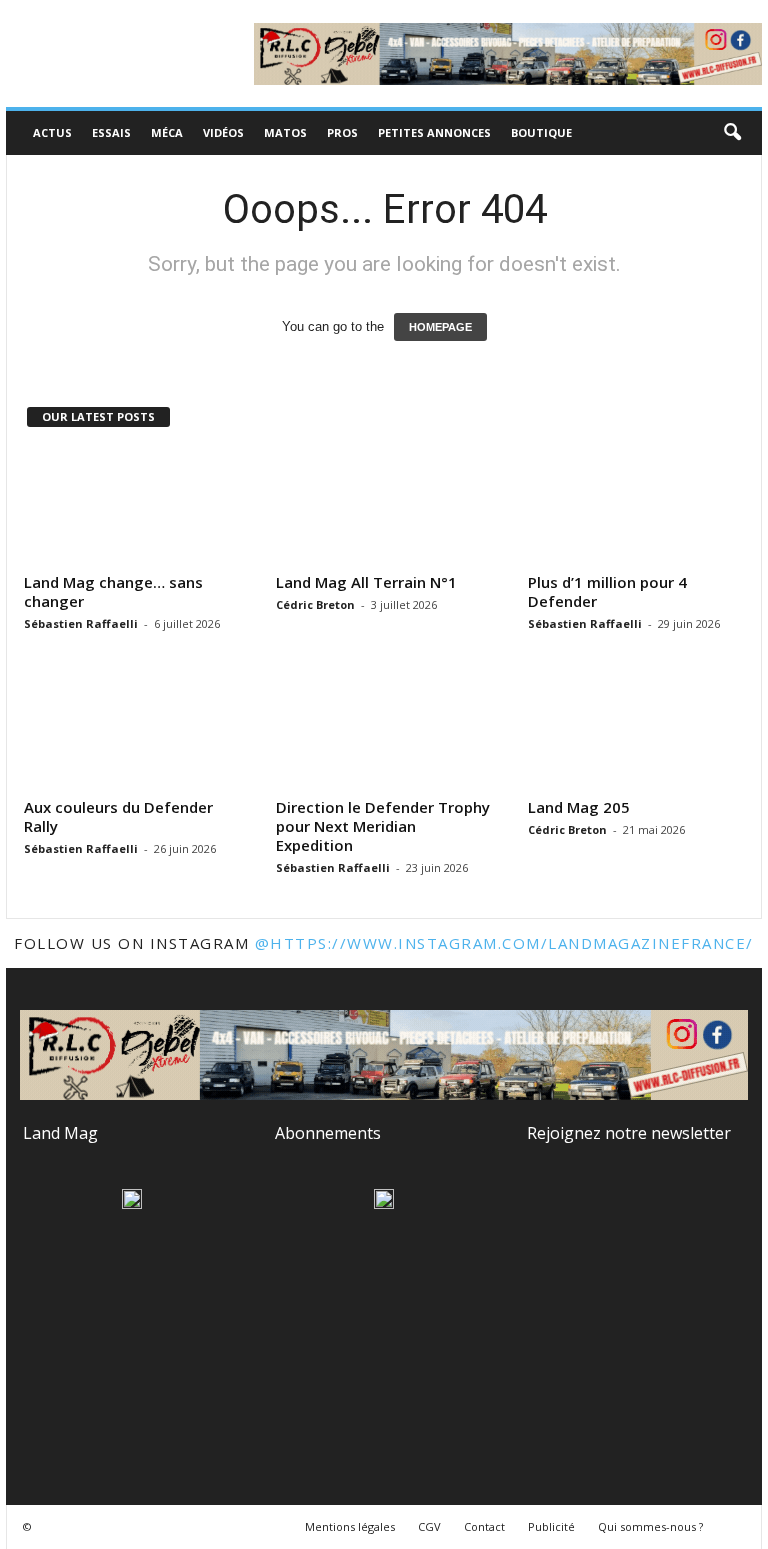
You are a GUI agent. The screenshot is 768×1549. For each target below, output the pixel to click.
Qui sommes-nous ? (650, 1526)
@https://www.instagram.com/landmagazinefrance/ (504, 943)
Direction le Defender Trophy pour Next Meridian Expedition (383, 826)
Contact (484, 1526)
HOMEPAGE (440, 327)
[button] (732, 133)
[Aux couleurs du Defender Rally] (133, 732)
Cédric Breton (315, 604)
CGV (429, 1526)
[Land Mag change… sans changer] (133, 507)
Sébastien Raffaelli (81, 623)
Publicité (551, 1526)
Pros (342, 132)
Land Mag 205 (579, 807)
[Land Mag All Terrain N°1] (385, 507)
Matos (285, 132)
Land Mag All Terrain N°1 (366, 582)
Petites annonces (434, 132)
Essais (111, 132)
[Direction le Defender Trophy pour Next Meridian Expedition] (385, 732)
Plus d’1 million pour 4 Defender (607, 591)
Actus (52, 132)
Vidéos (223, 132)
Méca (167, 132)
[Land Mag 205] (637, 732)
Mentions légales (350, 1526)
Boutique (541, 132)
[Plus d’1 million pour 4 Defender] (637, 507)
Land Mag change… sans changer (113, 591)
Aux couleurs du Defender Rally (118, 816)
